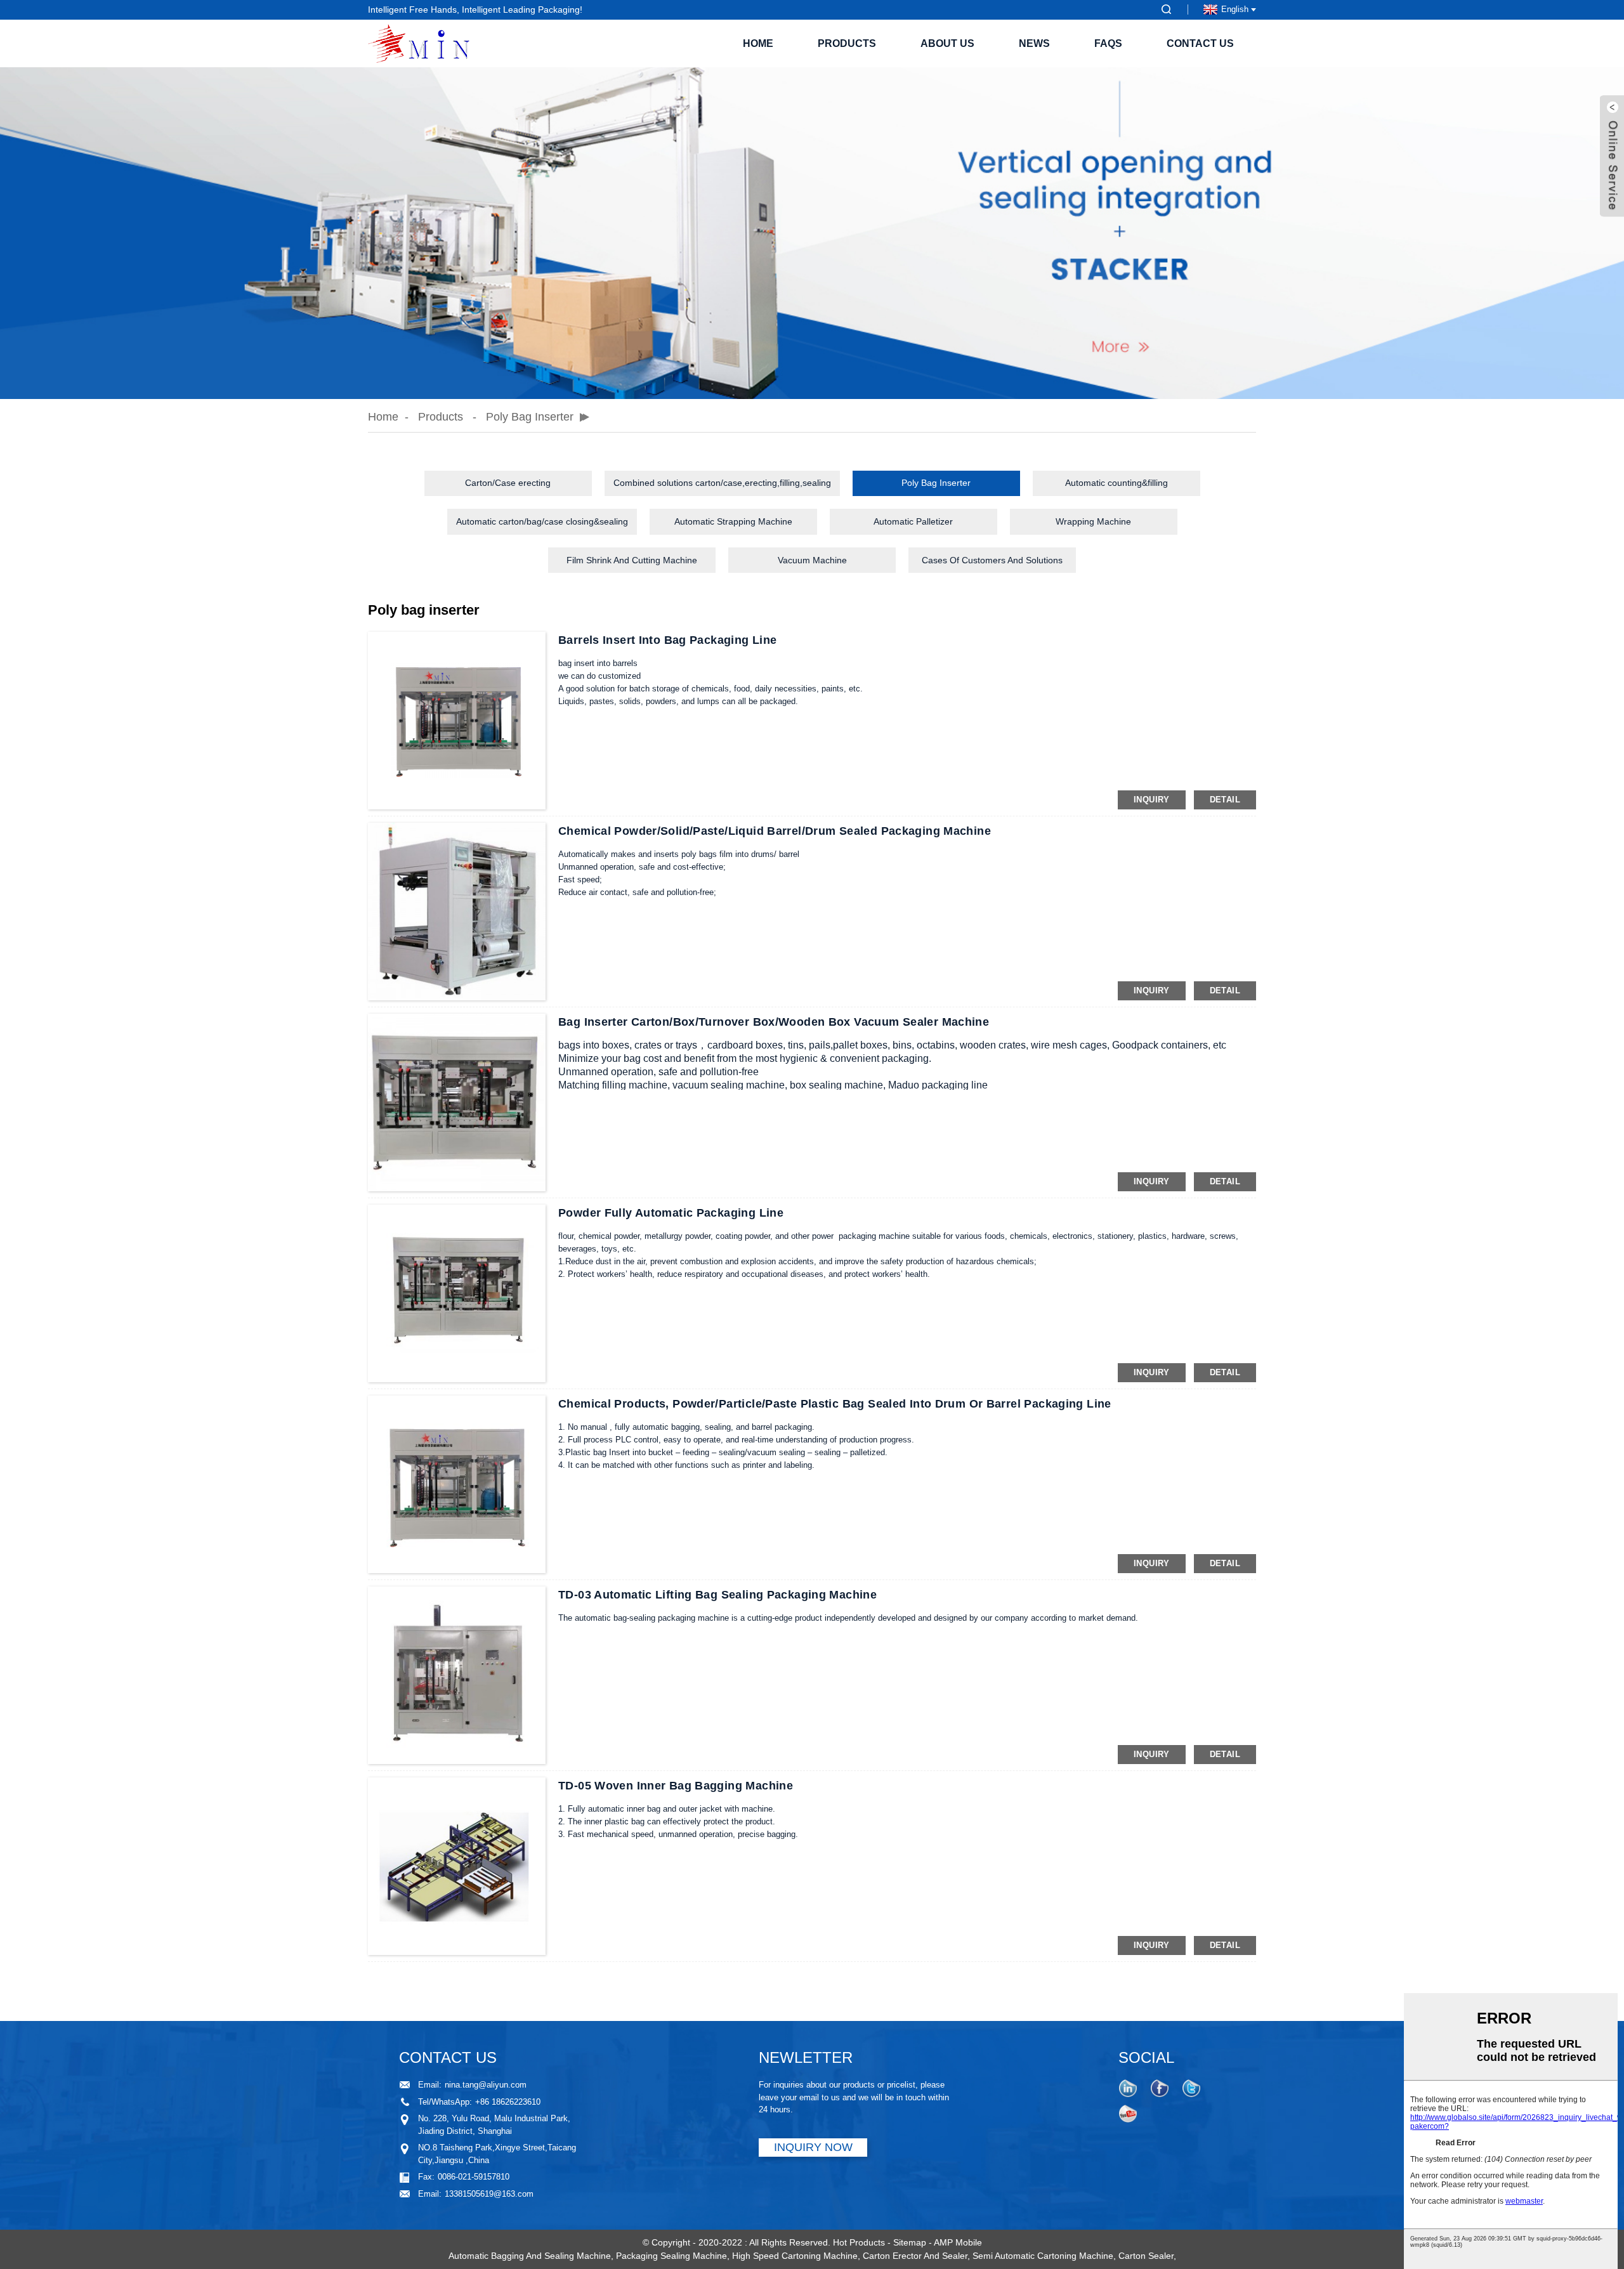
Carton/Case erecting (508, 483)
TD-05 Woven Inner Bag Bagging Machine (676, 1786)
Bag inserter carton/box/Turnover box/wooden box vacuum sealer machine (774, 1022)
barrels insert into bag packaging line (667, 640)
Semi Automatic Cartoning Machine (1043, 2256)
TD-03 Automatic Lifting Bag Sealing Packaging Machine (717, 1595)
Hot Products (859, 2242)
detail (1225, 800)
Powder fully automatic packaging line (671, 1213)
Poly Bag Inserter (936, 483)
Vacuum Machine (812, 560)
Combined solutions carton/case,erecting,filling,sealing (722, 483)
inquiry (1152, 800)
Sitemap (910, 2242)
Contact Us (1200, 43)
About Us (947, 43)
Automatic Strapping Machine (733, 521)
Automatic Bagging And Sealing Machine (530, 2256)
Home (758, 43)
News (1034, 43)
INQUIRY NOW (813, 2147)
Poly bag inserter (530, 417)
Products (847, 43)
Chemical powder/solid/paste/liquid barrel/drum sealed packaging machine (775, 831)
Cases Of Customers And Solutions (992, 560)
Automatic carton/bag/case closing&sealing (542, 521)
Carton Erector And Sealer (915, 2256)
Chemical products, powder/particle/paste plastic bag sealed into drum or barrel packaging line (835, 1404)
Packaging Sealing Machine (671, 2256)
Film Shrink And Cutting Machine (632, 560)
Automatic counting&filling (1116, 483)
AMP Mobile (958, 2242)
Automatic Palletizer (913, 521)
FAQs (1108, 43)
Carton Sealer (1146, 2256)
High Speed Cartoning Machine (795, 2256)
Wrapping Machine (1093, 521)
